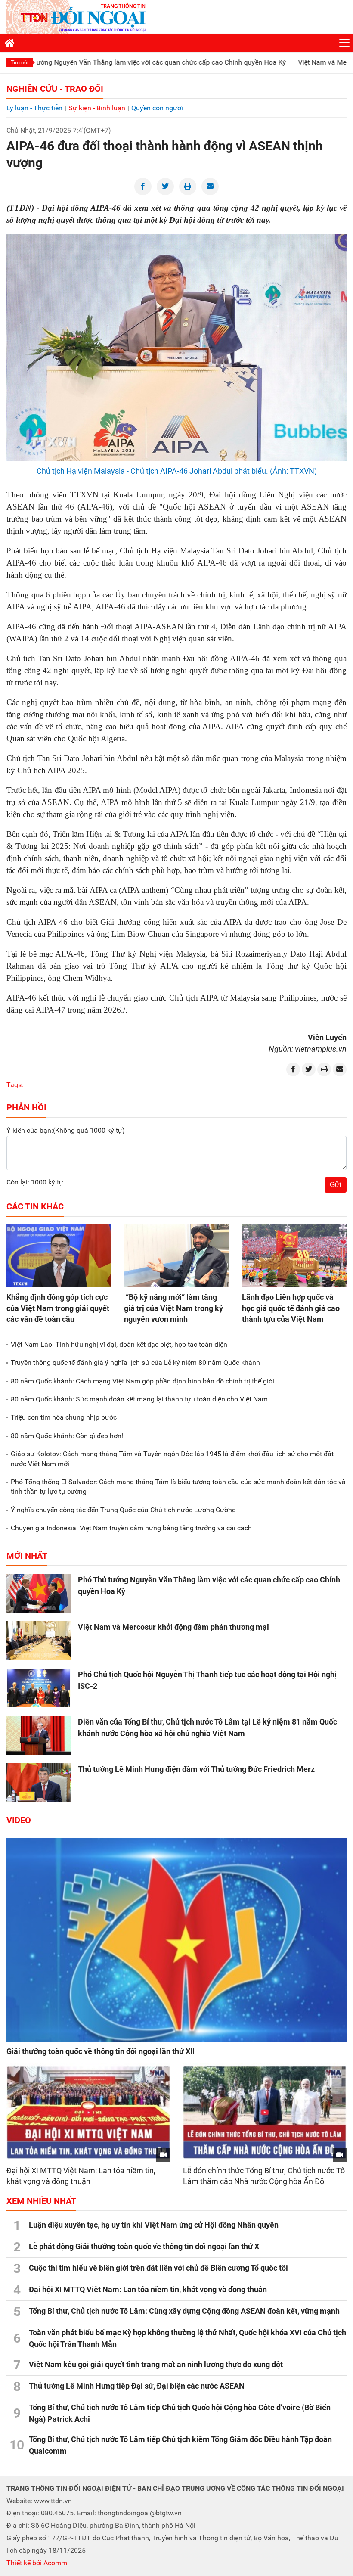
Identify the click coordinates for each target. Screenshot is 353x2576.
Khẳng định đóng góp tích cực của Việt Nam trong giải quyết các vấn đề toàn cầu (58, 1308)
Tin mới (20, 62)
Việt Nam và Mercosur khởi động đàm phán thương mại (173, 1627)
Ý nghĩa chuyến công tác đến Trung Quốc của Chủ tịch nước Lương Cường (123, 1510)
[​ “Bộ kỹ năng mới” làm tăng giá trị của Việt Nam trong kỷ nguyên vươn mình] (176, 1256)
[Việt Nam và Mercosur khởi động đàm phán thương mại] (39, 1641)
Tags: (15, 1085)
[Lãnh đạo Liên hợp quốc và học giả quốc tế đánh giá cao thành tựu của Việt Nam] (294, 1256)
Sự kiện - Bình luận (97, 108)
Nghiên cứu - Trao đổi (55, 89)
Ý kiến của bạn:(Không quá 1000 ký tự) (66, 1130)
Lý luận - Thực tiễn (34, 108)
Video (19, 1820)
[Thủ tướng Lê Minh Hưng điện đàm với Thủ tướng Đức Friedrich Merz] (39, 1783)
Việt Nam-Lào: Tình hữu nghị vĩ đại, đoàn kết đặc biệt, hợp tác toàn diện (119, 1344)
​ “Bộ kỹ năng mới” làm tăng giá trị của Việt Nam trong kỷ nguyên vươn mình (173, 1308)
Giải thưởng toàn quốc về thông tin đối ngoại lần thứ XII (101, 2051)
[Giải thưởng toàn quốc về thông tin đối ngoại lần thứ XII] (176, 1940)
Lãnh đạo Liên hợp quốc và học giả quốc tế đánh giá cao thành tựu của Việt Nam (291, 1308)
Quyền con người (157, 108)
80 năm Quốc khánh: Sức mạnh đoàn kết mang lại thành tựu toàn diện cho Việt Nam (139, 1399)
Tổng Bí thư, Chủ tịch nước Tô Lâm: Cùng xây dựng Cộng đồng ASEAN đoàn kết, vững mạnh (184, 2311)
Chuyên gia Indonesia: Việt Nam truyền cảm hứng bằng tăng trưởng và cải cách (131, 1528)
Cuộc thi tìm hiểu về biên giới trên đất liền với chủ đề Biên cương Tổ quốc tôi (158, 2268)
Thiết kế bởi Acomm (37, 2563)
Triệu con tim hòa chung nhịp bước (64, 1417)
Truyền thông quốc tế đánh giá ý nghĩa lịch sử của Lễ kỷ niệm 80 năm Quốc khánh (135, 1363)
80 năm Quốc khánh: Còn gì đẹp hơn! (67, 1436)
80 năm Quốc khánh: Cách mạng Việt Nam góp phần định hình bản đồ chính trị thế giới (142, 1381)
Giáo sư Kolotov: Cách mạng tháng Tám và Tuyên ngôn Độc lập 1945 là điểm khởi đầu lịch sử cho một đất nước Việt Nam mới (172, 1459)
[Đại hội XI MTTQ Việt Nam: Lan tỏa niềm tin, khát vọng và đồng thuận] (88, 2113)
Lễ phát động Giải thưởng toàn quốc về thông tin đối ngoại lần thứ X (144, 2246)
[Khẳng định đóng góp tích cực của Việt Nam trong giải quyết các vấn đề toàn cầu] (59, 1256)
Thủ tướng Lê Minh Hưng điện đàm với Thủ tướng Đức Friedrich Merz (196, 1769)
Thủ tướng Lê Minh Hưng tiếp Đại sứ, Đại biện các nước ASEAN (137, 2386)
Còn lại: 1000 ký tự (35, 1182)
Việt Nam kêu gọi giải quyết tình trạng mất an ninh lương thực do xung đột (156, 2364)
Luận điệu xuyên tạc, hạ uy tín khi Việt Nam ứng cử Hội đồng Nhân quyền (154, 2225)
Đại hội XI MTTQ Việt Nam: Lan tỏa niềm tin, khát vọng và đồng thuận (148, 2289)
